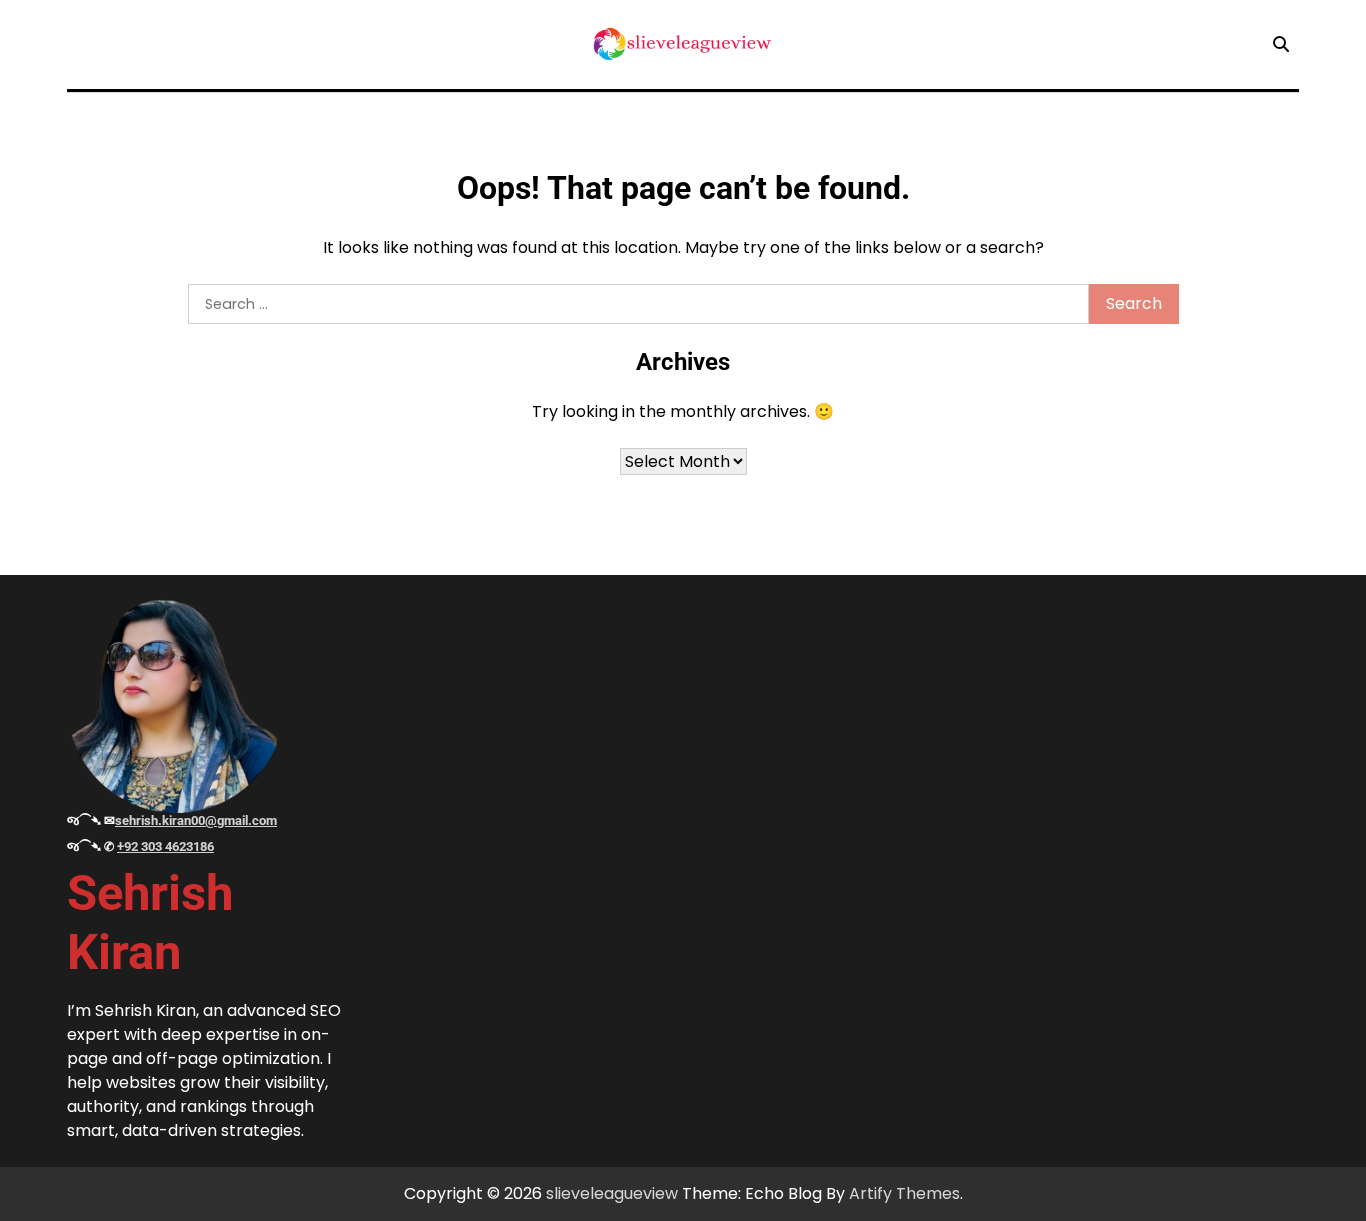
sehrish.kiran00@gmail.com (196, 820)
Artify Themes (904, 1193)
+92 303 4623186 (165, 846)
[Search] (1281, 44)
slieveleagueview (612, 1193)
